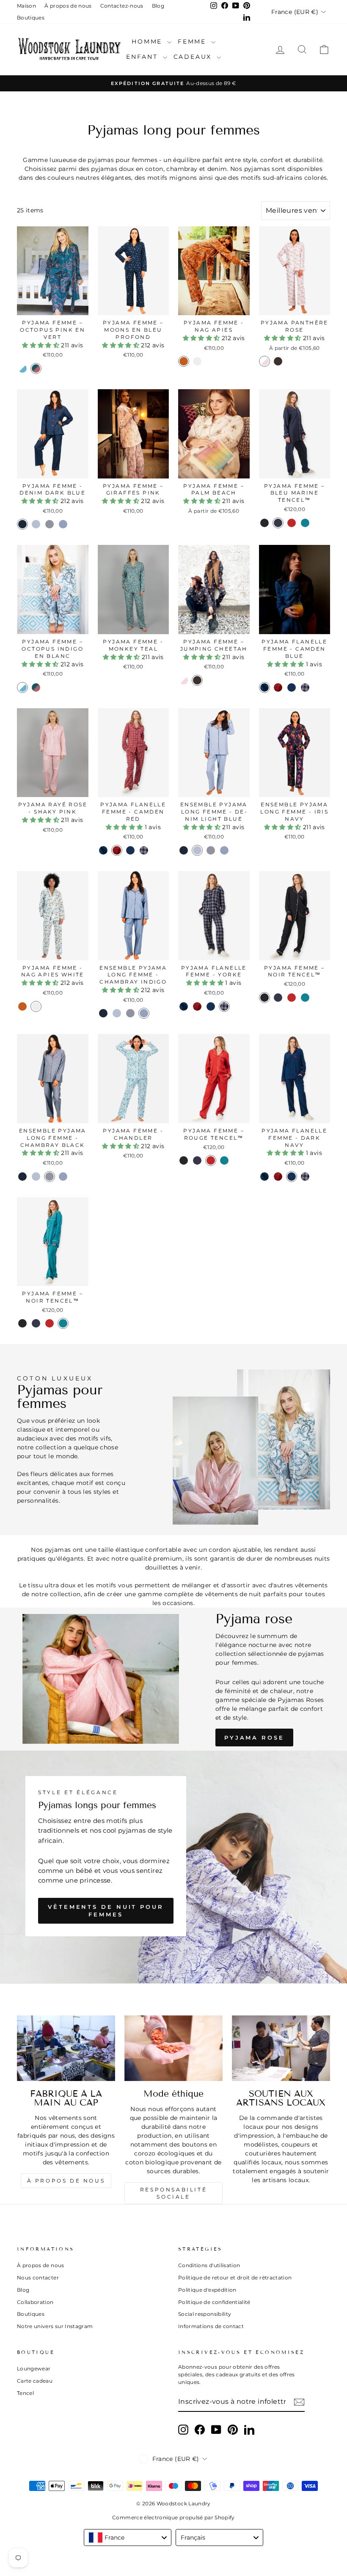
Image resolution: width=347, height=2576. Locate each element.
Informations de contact (211, 2326)
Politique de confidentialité (214, 2302)
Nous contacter (38, 2278)
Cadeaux (194, 57)
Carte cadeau (35, 2381)
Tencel (25, 2393)
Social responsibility (205, 2314)
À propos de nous (68, 6)
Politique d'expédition (207, 2290)
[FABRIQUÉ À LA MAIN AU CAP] (66, 2048)
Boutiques (31, 18)
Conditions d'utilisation (209, 2265)
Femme (193, 41)
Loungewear (34, 2368)
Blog (158, 6)
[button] (41, 345)
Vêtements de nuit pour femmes (106, 1911)
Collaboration (35, 2302)
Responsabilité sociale (173, 2193)
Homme (148, 41)
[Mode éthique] (173, 2048)
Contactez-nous (122, 6)
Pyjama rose (254, 1737)
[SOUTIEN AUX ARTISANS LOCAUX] (281, 2048)
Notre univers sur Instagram (55, 2326)
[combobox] (128, 2538)
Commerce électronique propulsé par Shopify (173, 2517)
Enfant (143, 57)
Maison (26, 6)
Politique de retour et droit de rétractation (235, 2278)
